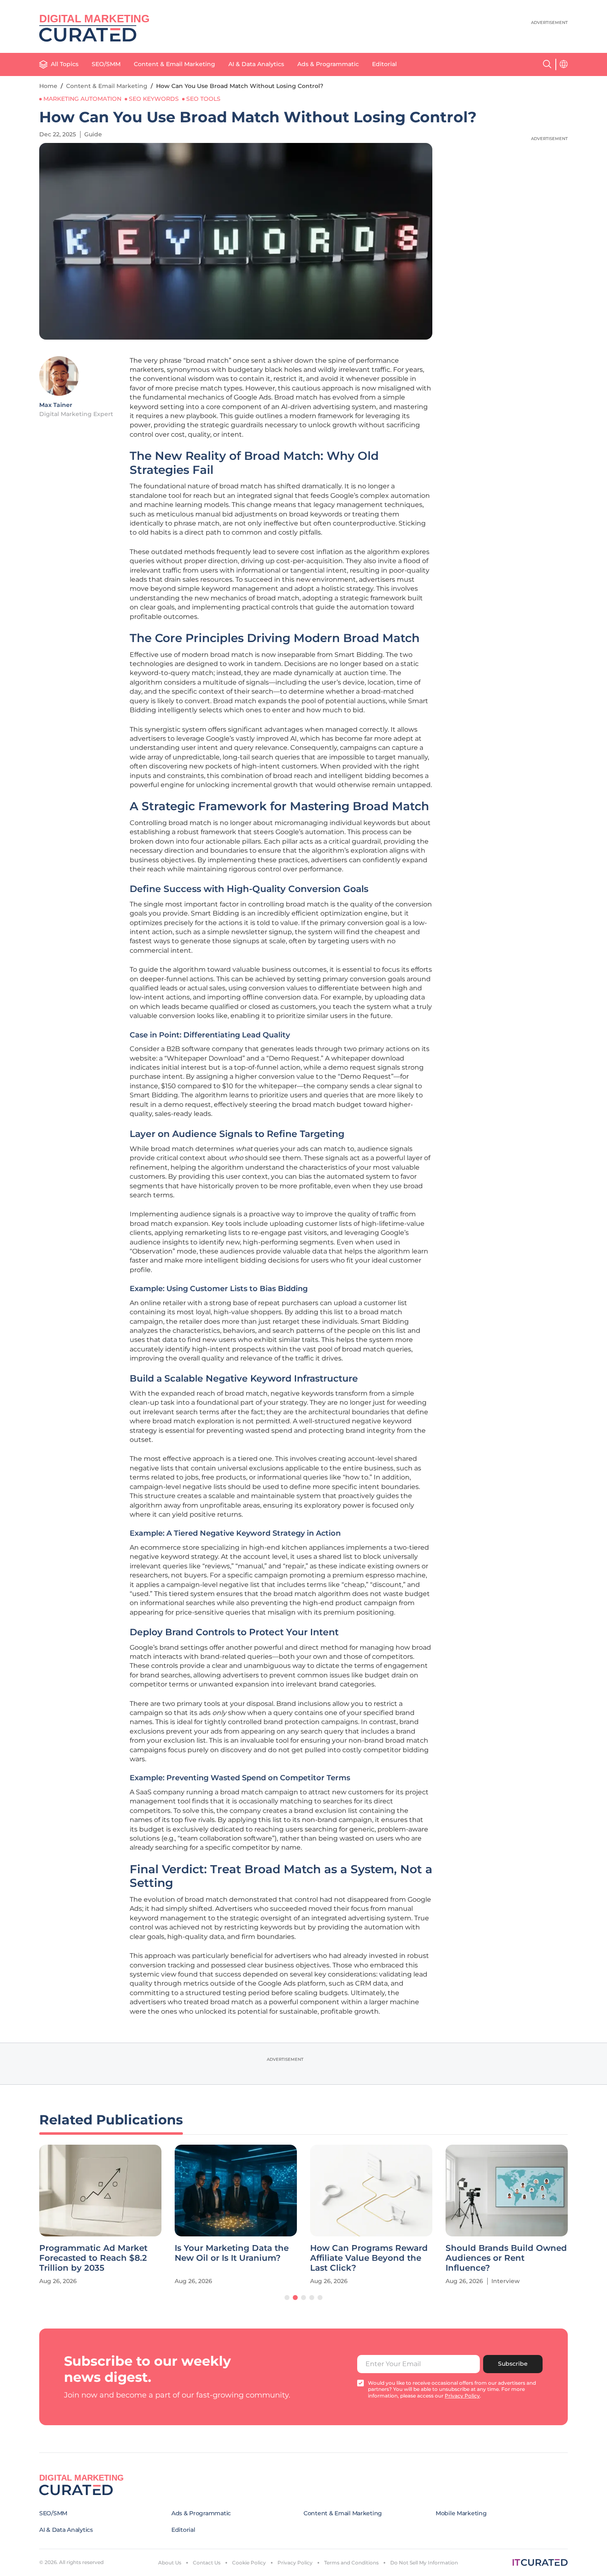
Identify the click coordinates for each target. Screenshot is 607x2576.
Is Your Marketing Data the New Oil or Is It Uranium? (232, 2253)
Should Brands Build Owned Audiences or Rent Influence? (506, 2258)
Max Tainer (56, 405)
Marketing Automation (82, 99)
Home (48, 86)
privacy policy (462, 2396)
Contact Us (207, 2563)
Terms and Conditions (351, 2563)
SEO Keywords (154, 99)
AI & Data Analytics (256, 64)
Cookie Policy (249, 2563)
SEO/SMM (106, 64)
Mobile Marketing (461, 2513)
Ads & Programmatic (328, 64)
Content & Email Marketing (174, 64)
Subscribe (513, 2364)
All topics (65, 64)
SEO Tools (203, 99)
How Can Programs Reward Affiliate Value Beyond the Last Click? (369, 2258)
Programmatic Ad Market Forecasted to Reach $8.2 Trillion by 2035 (93, 2258)
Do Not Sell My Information (424, 2563)
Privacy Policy (295, 2563)
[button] (287, 2298)
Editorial (384, 64)
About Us (170, 2563)
